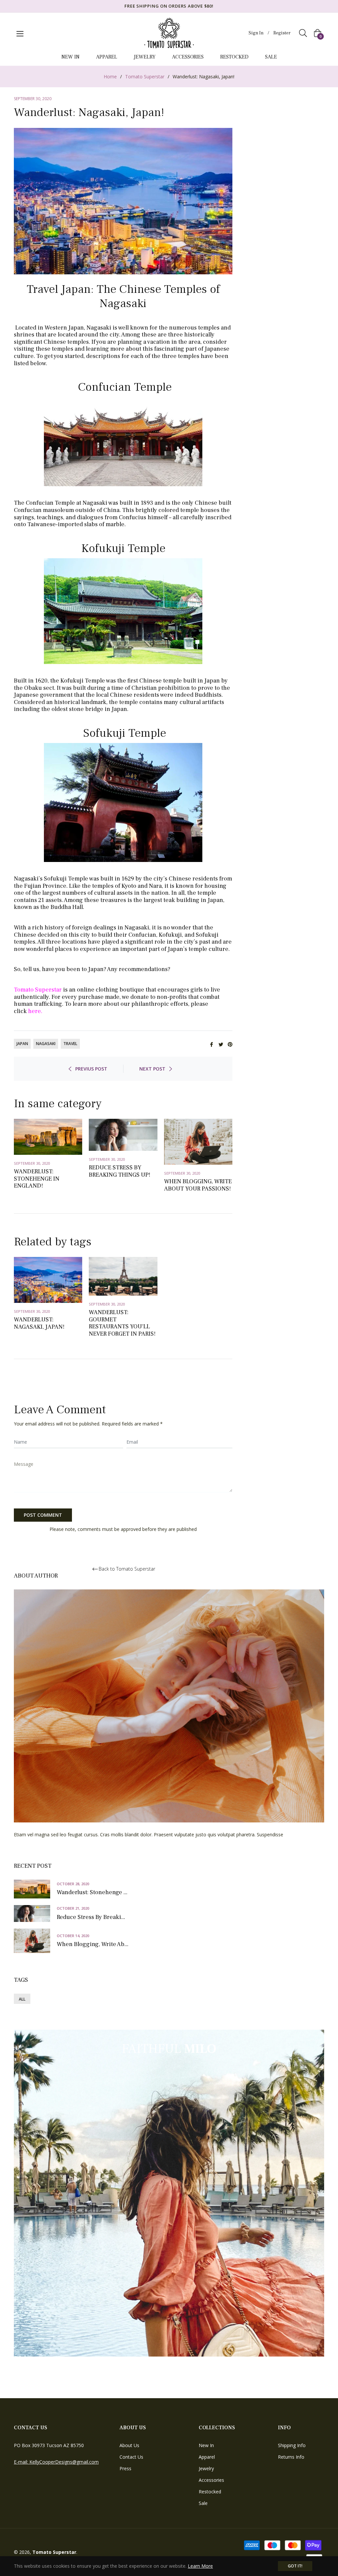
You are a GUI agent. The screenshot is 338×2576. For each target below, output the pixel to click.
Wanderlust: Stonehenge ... (92, 1893)
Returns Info (291, 2457)
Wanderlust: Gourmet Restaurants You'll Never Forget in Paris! (122, 1323)
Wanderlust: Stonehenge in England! (37, 1179)
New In (206, 2445)
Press (125, 2468)
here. (35, 1011)
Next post (152, 1069)
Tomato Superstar (145, 77)
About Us (129, 2445)
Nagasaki (46, 1044)
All (22, 1999)
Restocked (210, 2492)
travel (70, 1044)
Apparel (207, 2457)
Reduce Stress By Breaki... (91, 1917)
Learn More (200, 2566)
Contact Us (131, 2457)
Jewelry (206, 2468)
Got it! (295, 2566)
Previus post (91, 1069)
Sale (203, 2503)
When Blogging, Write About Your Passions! (198, 1185)
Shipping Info (292, 2445)
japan (22, 1044)
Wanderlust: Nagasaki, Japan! (39, 1323)
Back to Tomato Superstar (127, 1569)
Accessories (211, 2480)
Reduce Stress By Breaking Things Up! (119, 1171)
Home (110, 77)
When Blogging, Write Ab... (93, 1944)
